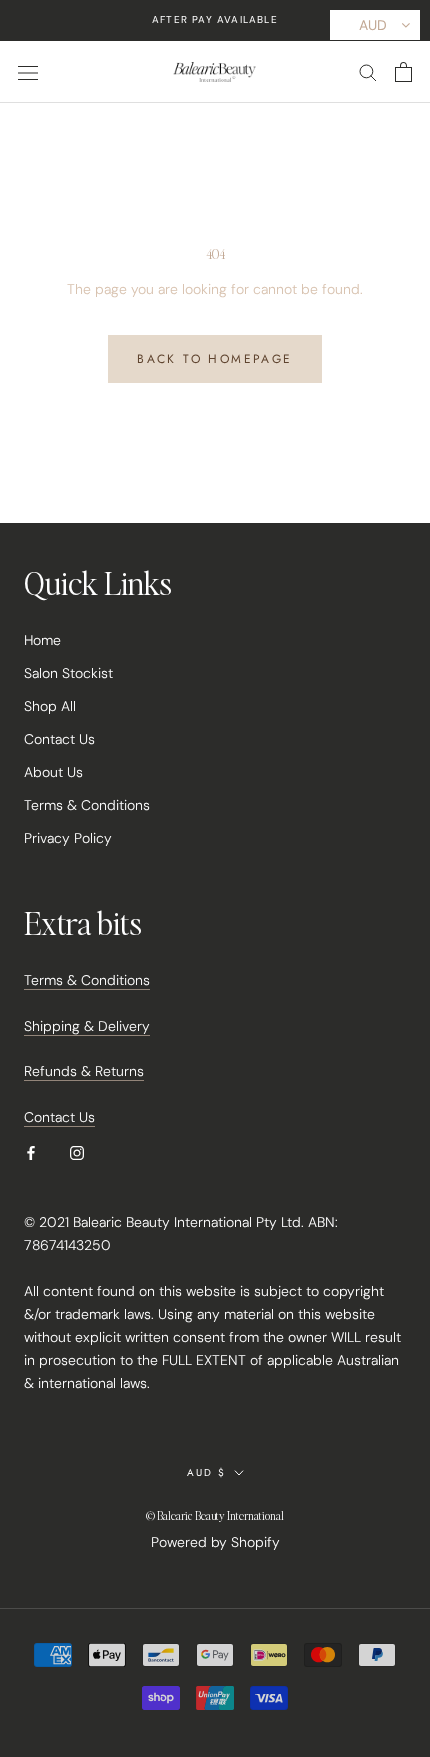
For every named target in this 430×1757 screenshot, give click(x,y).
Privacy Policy (68, 838)
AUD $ (206, 1472)
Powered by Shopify (215, 1542)
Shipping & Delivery (87, 1026)
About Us (53, 772)
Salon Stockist (68, 673)
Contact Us (59, 739)
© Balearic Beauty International (215, 1516)
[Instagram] (77, 1151)
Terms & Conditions (87, 805)
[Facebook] (31, 1151)
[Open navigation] (28, 71)
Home (42, 640)
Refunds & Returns (84, 1071)
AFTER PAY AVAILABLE (215, 19)
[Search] (368, 71)
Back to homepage (214, 359)
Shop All (50, 706)
